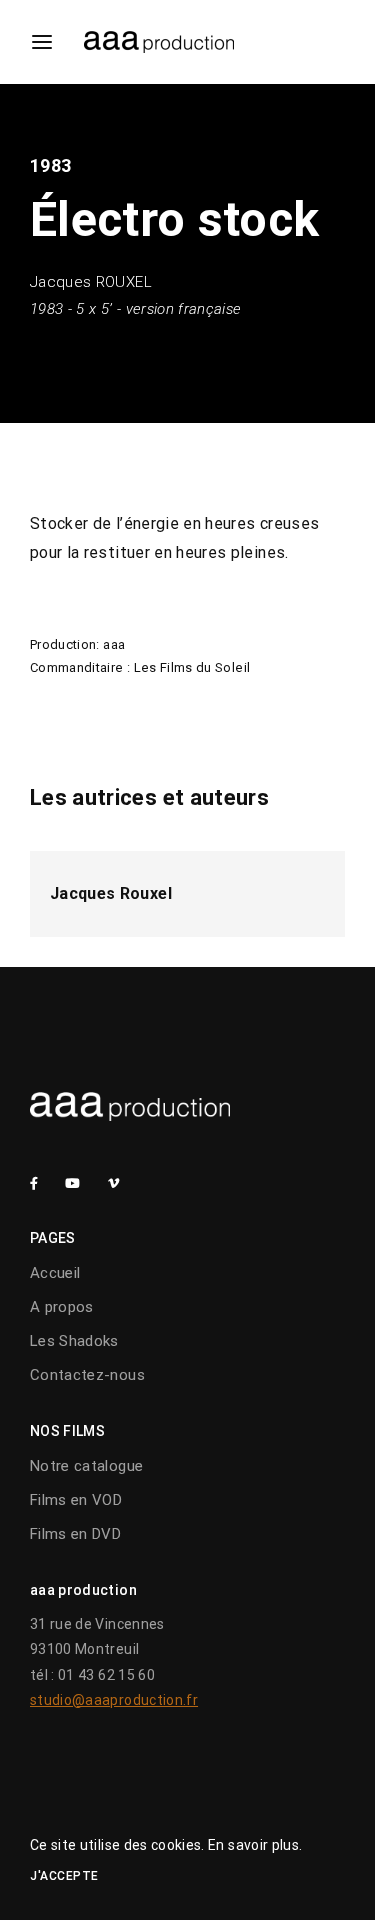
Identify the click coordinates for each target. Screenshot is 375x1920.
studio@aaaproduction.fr (114, 1700)
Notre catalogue (86, 1466)
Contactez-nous (87, 1375)
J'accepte (64, 1876)
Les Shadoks (74, 1341)
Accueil (55, 1273)
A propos (62, 1307)
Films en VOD (76, 1500)
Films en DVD (75, 1534)
